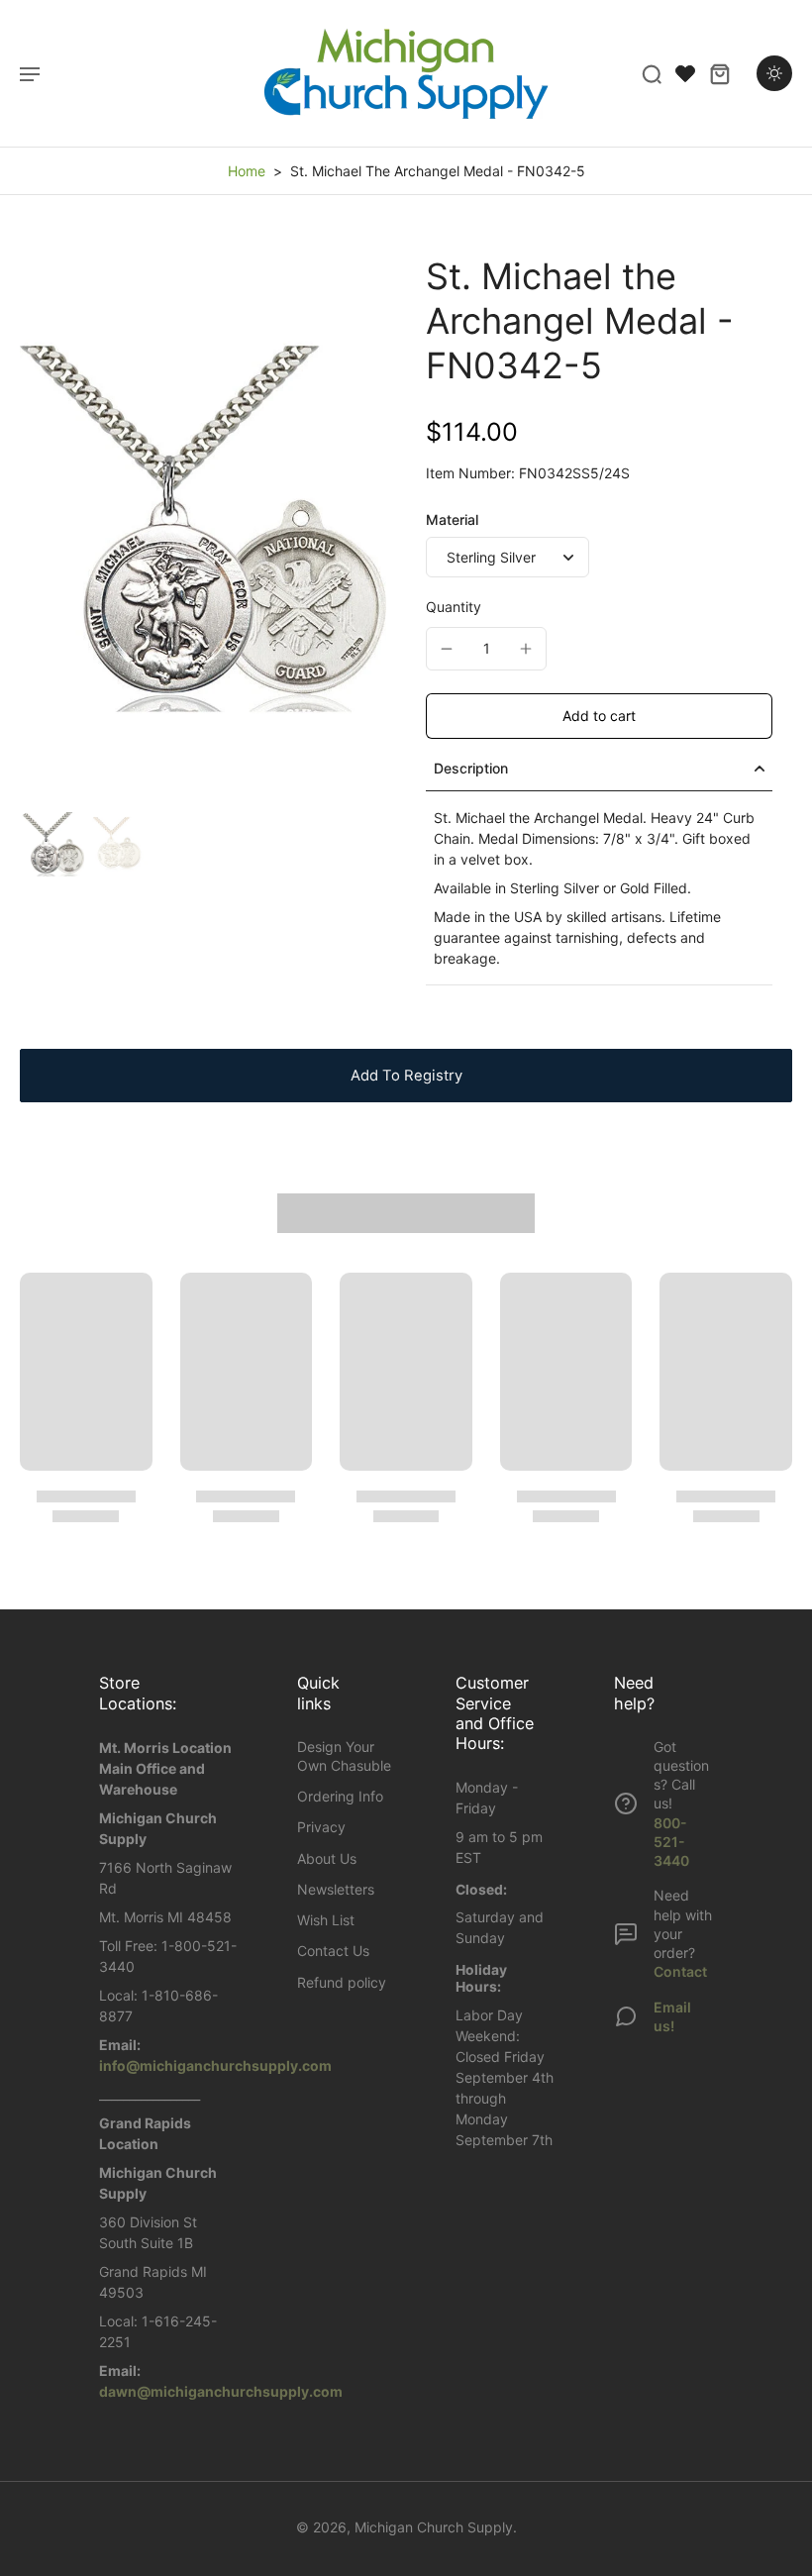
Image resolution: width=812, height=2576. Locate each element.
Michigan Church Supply (434, 2527)
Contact (680, 1971)
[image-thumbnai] (52, 844)
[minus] (447, 649)
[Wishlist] (685, 73)
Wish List (326, 1920)
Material (452, 519)
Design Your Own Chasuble (344, 1756)
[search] (652, 73)
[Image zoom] (203, 529)
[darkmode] (774, 73)
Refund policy (342, 1982)
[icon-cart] (719, 73)
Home (247, 171)
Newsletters (336, 1889)
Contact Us (333, 1951)
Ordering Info (340, 1796)
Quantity (454, 607)
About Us (327, 1858)
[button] (599, 716)
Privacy (321, 1827)
